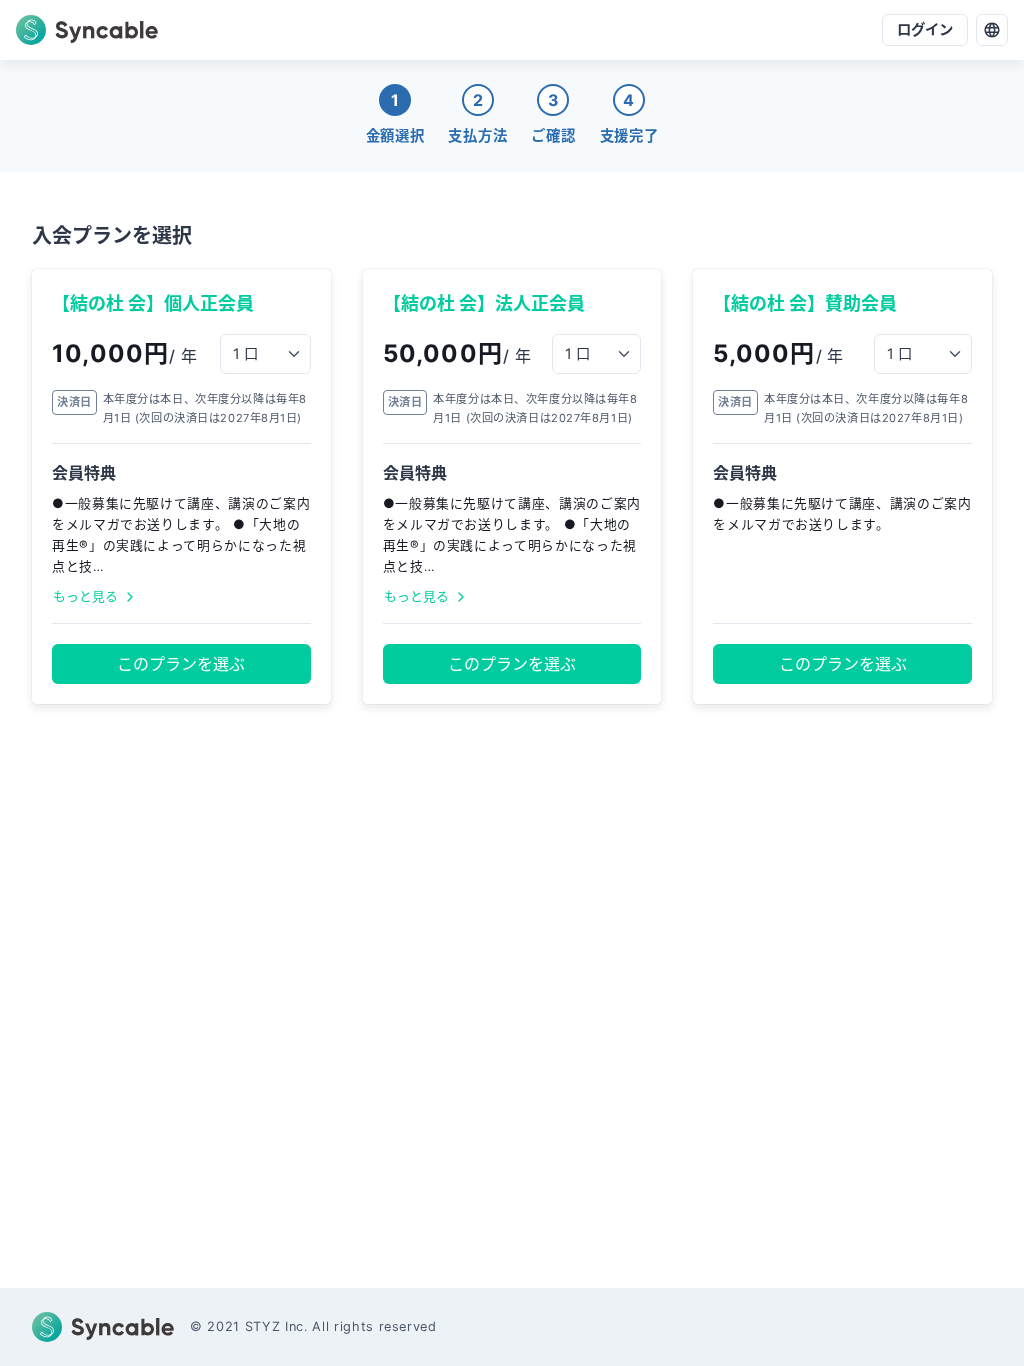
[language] (992, 30)
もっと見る (85, 596)
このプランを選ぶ (181, 664)
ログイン (925, 29)
